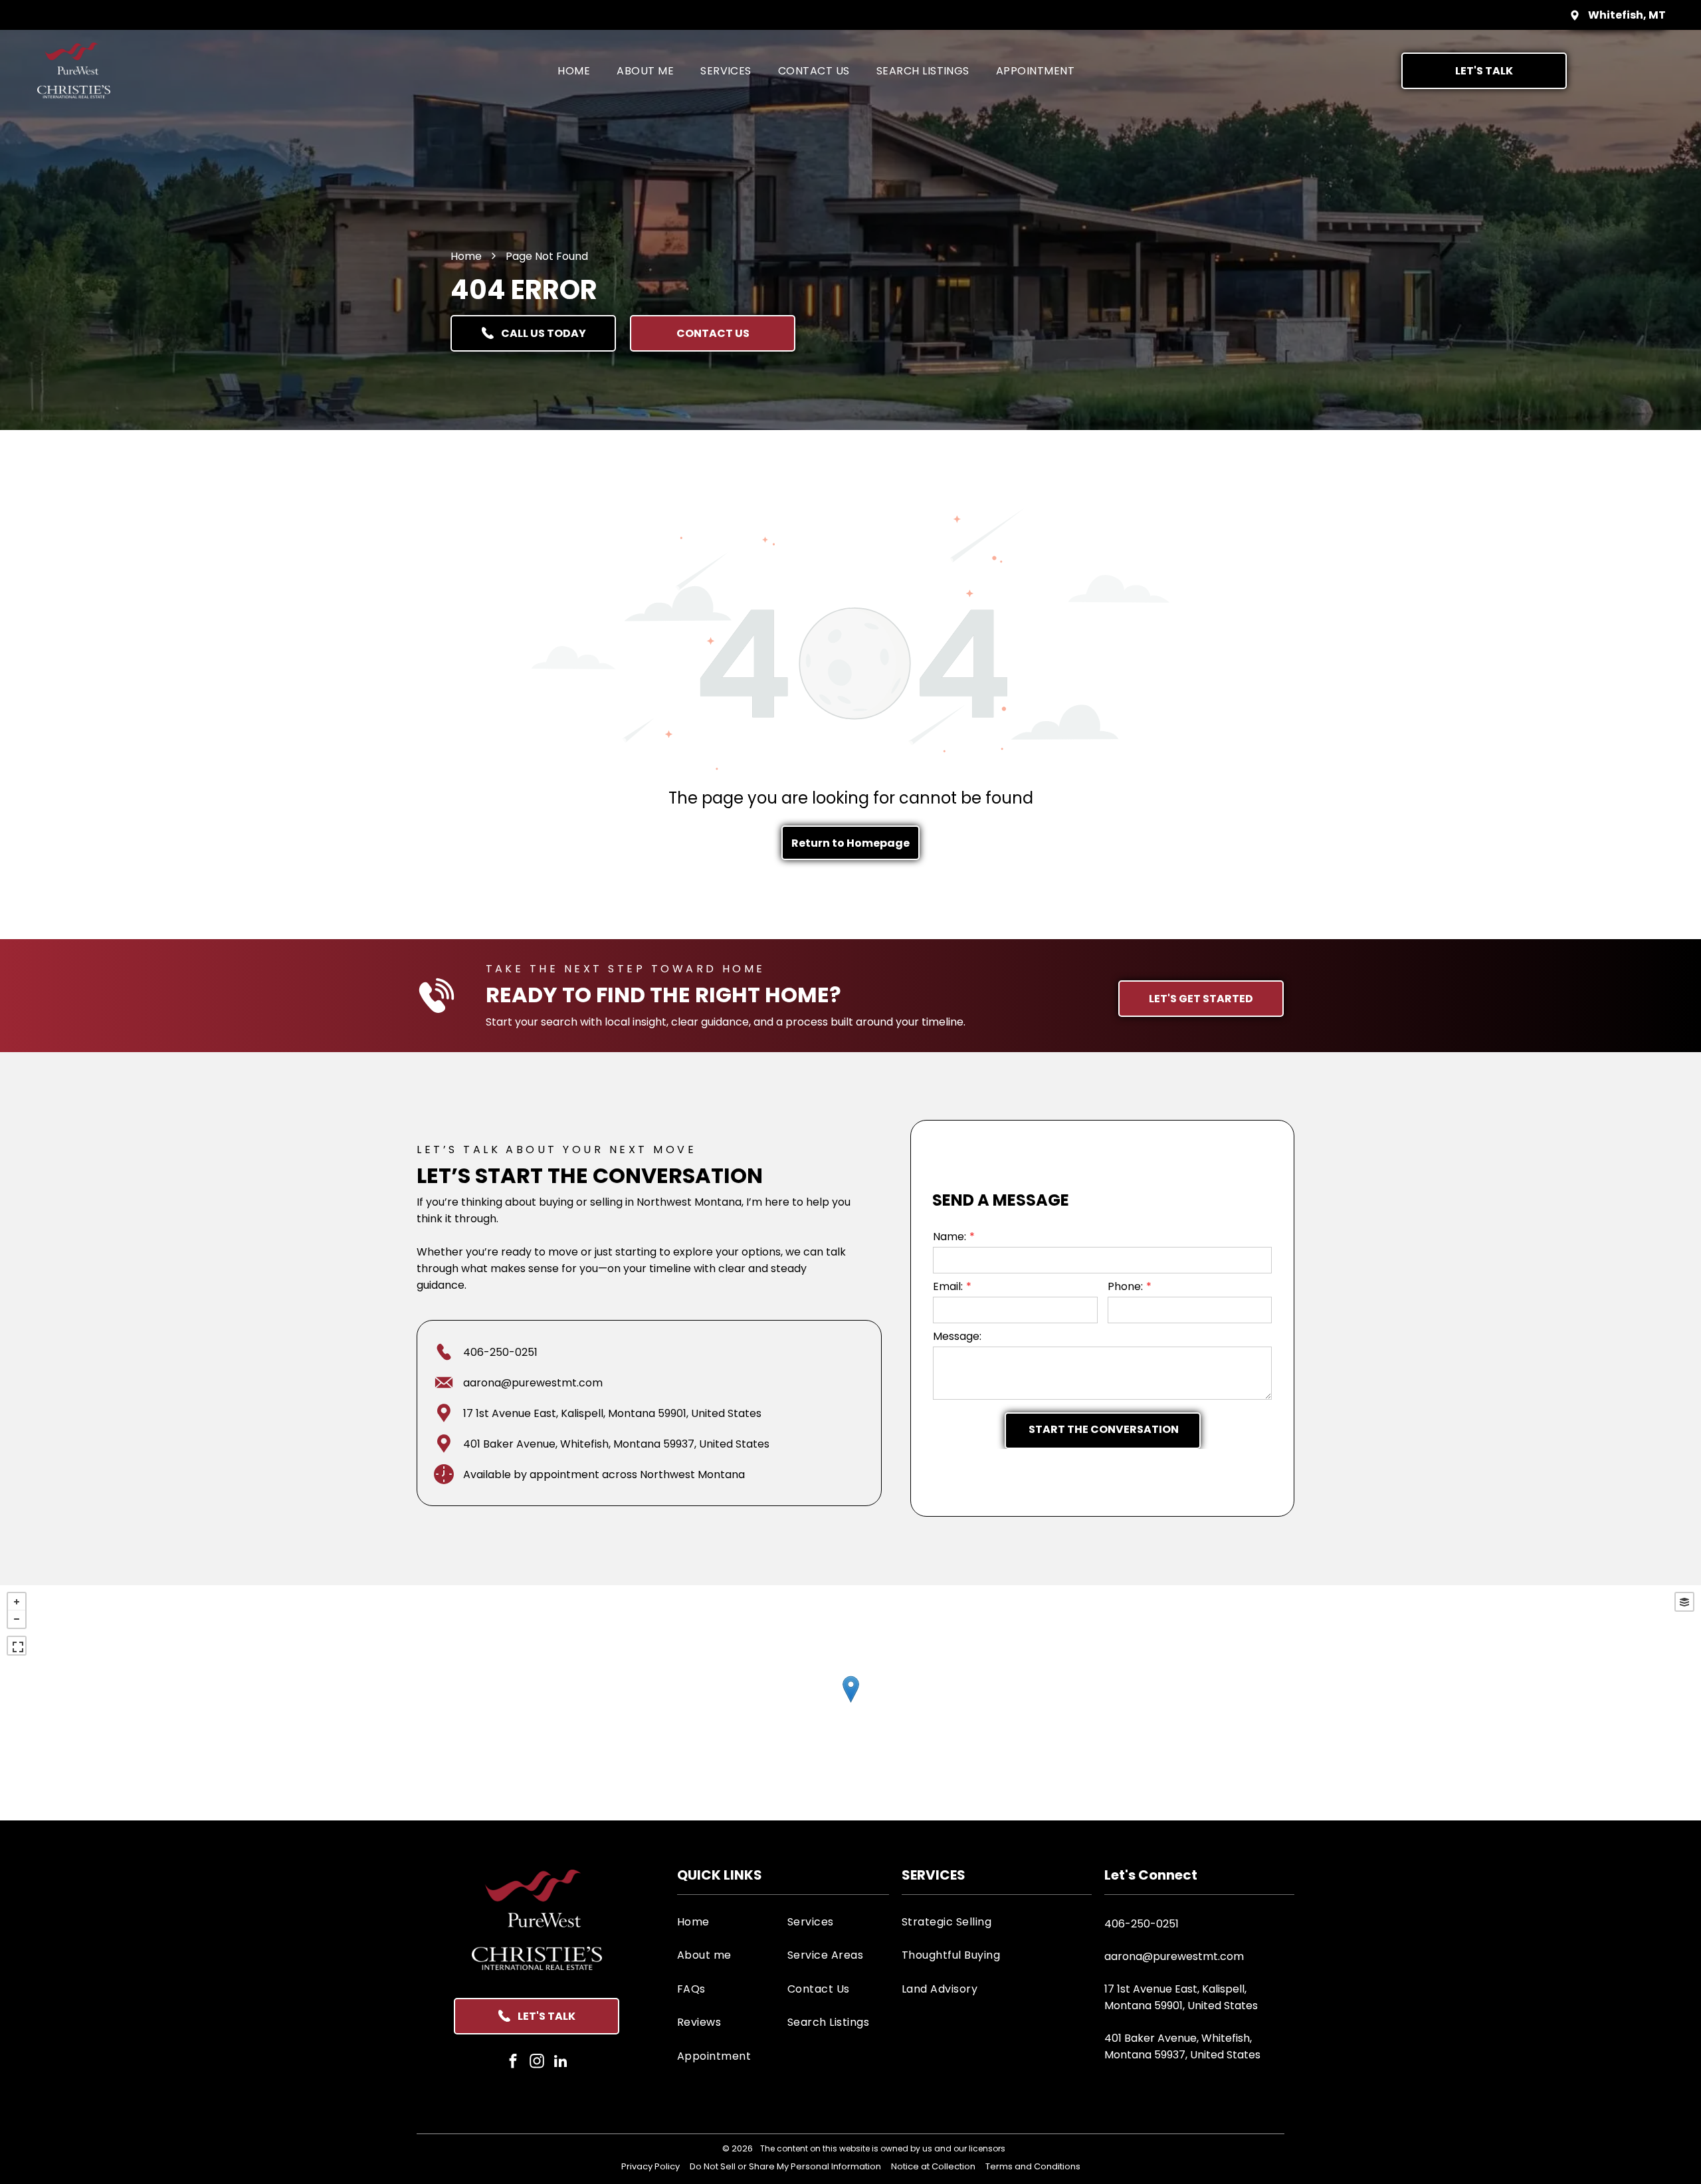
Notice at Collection (933, 2166)
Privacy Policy (650, 2166)
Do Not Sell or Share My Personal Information (785, 2166)
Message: (957, 1336)
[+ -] (850, 1703)
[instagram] (537, 2063)
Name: (950, 1237)
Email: (948, 1286)
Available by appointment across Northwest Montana (604, 1474)
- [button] (17, 1619)
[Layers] (1684, 1602)
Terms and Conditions (1033, 2166)
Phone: (1125, 1286)
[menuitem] (574, 70)
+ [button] (17, 1602)
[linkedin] (560, 2063)
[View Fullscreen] (17, 1646)
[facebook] (513, 2063)
